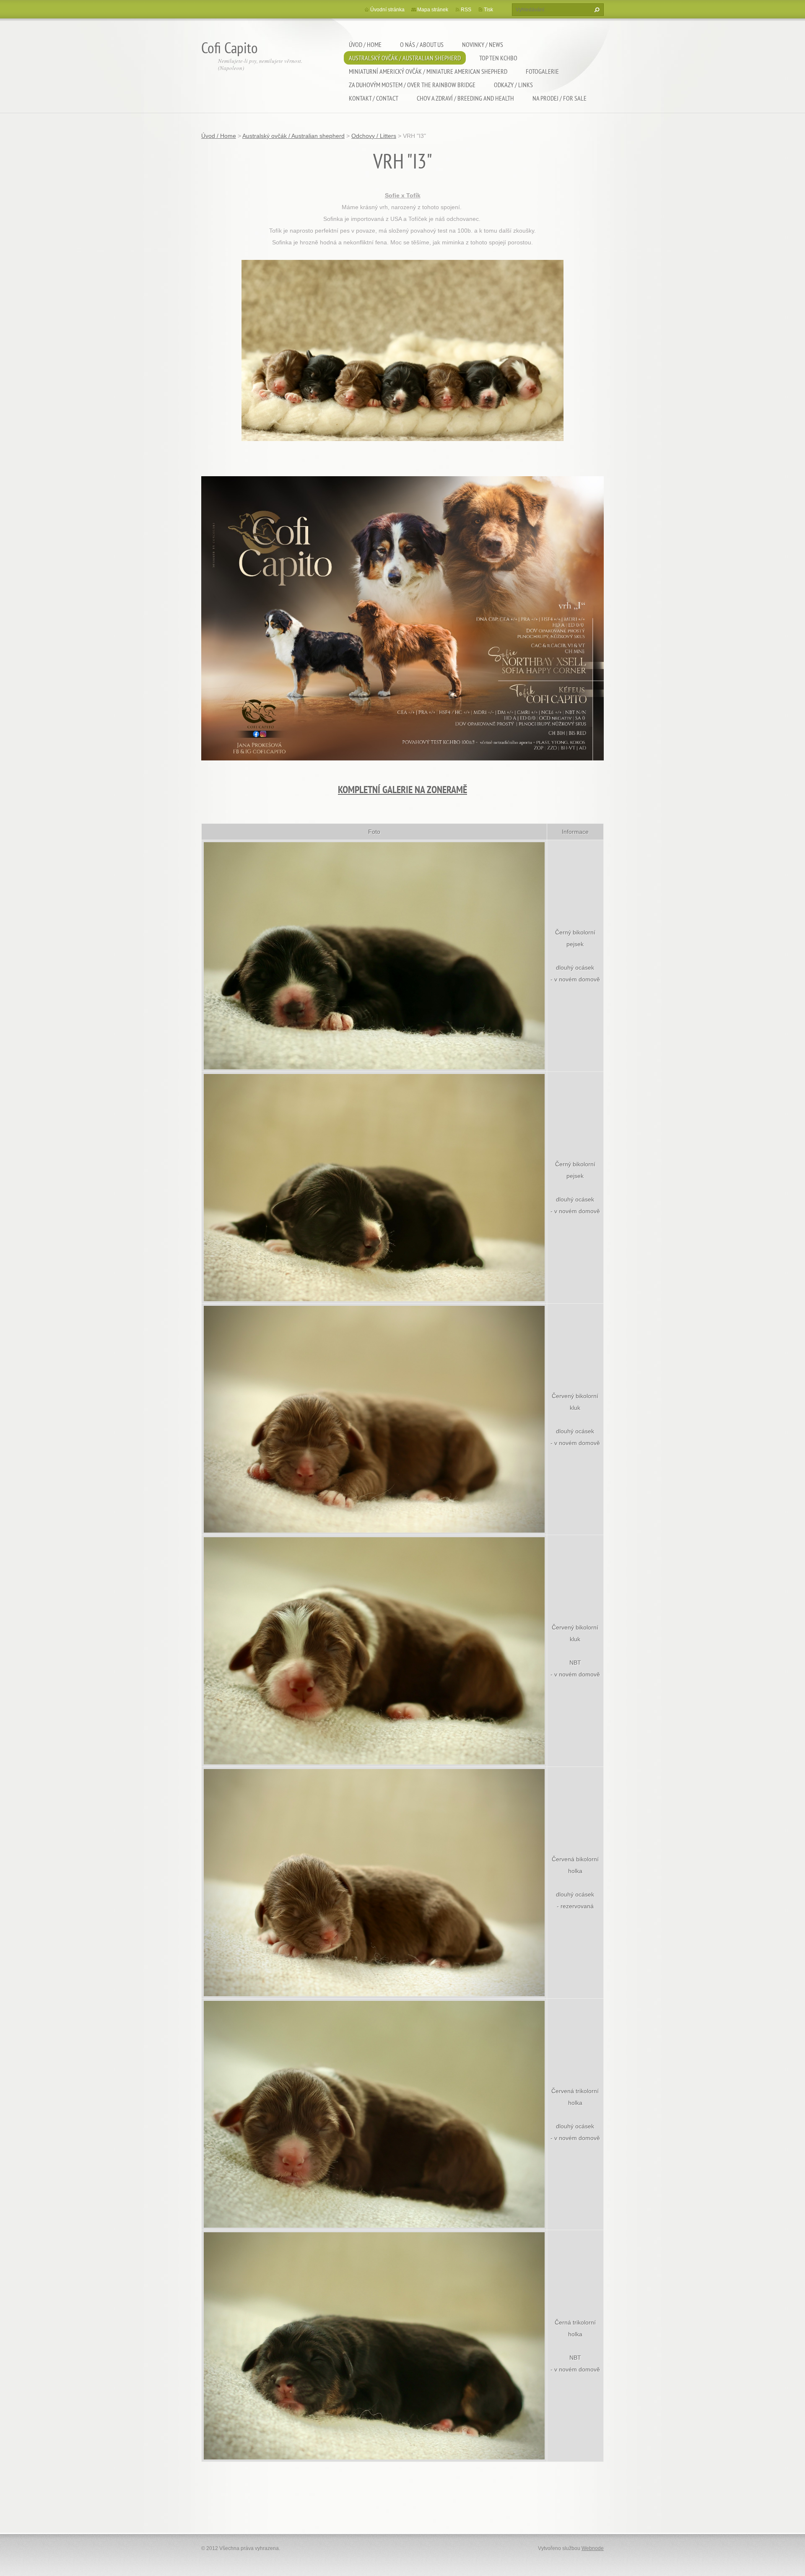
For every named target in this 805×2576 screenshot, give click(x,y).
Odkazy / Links (513, 85)
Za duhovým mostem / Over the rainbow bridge (412, 85)
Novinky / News (483, 44)
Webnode (593, 2548)
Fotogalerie (542, 71)
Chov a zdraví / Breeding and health (465, 98)
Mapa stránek (433, 10)
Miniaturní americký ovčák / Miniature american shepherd (428, 71)
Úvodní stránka (387, 10)
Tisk (488, 10)
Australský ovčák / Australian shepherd (405, 58)
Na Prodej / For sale (560, 98)
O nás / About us (422, 44)
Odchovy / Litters (374, 136)
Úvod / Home (365, 44)
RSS (466, 10)
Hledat (596, 10)
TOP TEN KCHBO (498, 58)
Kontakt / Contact (374, 98)
